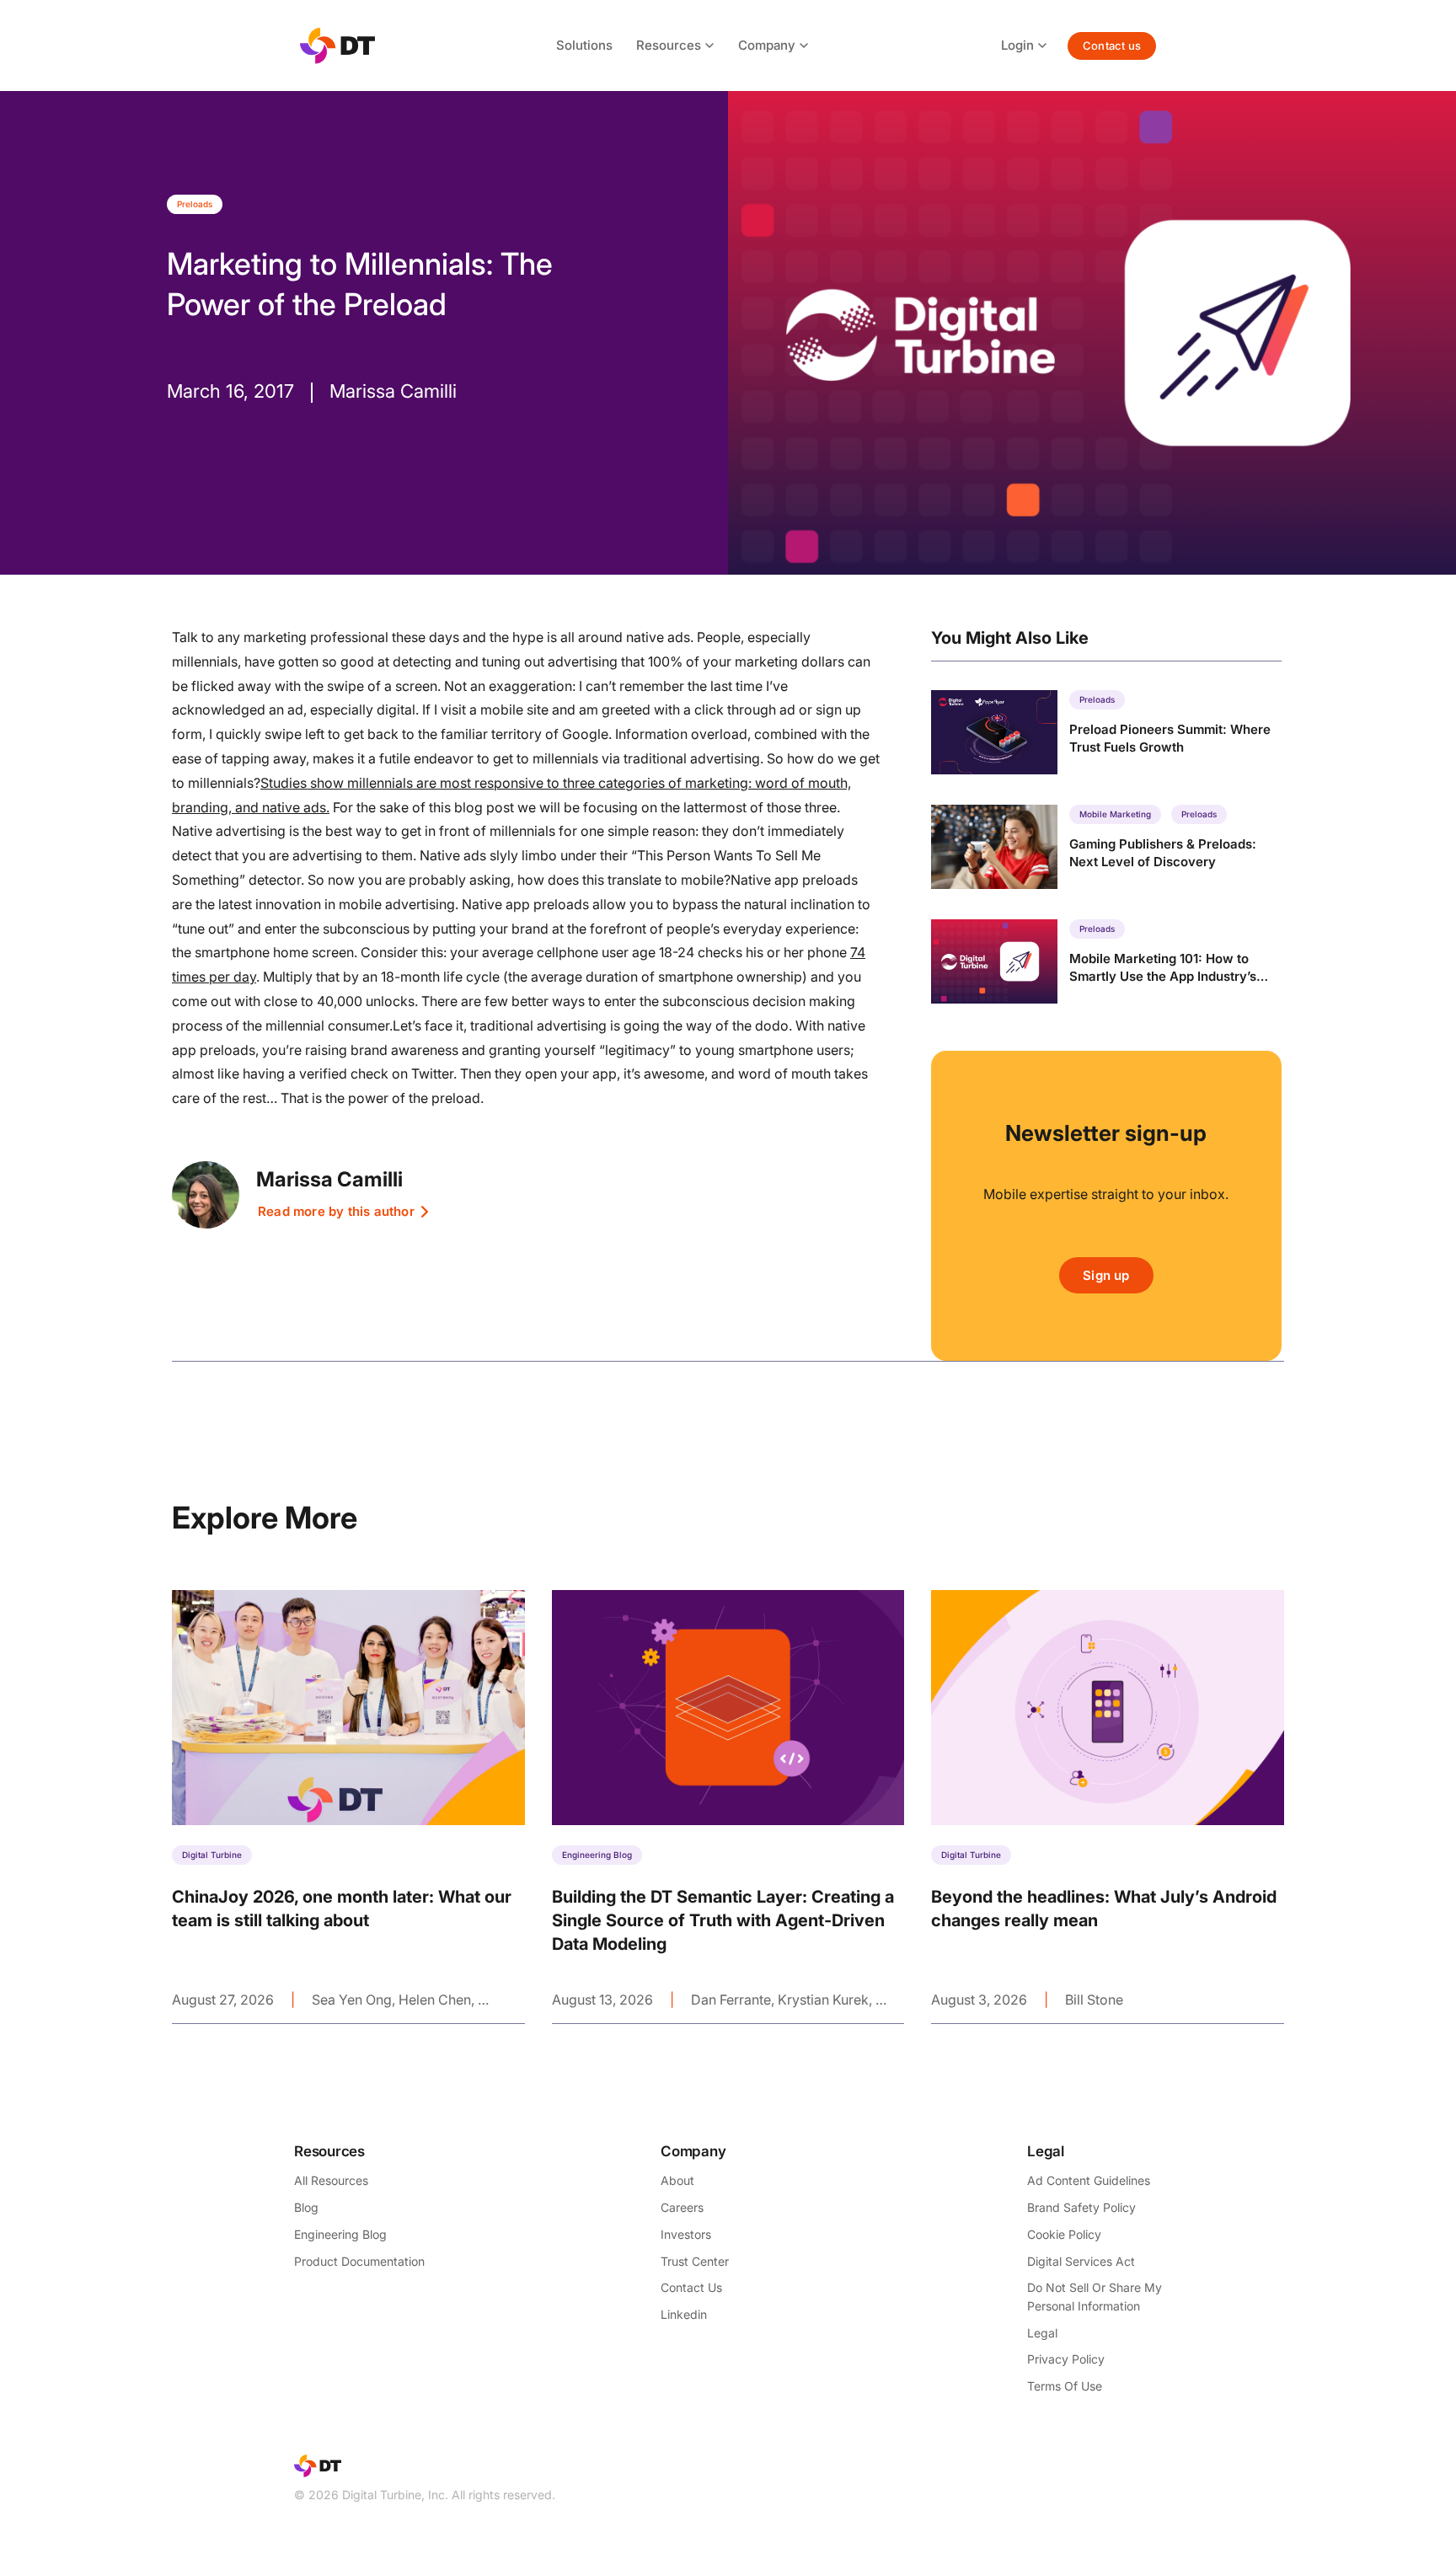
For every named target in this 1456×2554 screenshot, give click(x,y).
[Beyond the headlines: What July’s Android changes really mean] (1108, 1807)
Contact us (1112, 46)
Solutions (584, 45)
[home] (337, 46)
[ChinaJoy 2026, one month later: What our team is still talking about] (348, 1807)
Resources (669, 45)
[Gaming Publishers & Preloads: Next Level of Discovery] (1106, 847)
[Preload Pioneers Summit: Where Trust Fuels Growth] (1106, 732)
